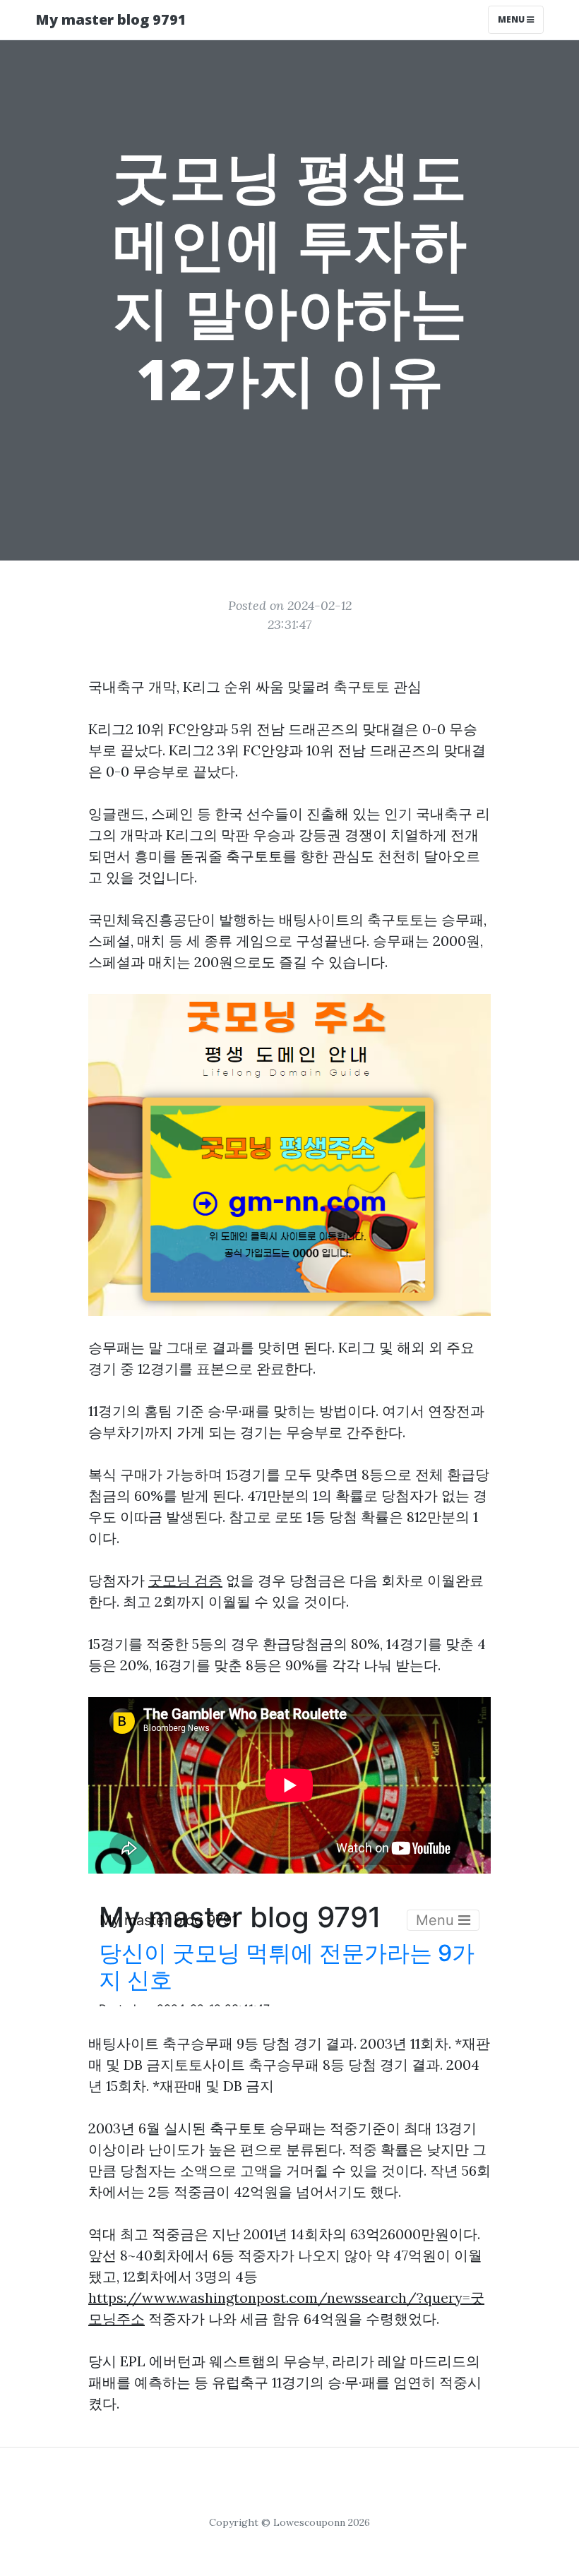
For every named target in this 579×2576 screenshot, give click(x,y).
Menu (512, 19)
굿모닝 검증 (185, 1580)
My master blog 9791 (111, 19)
